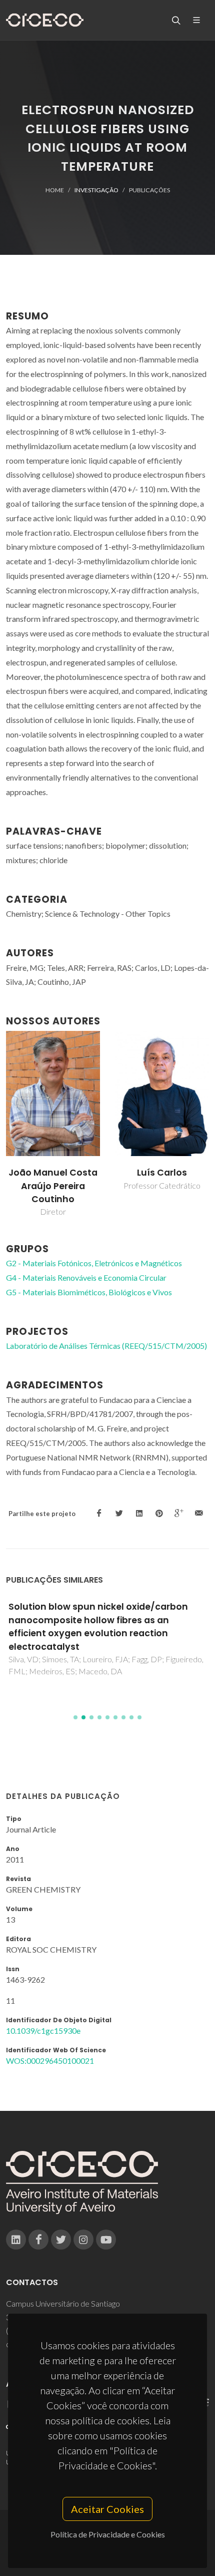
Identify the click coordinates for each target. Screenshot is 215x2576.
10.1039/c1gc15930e (43, 2031)
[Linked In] (16, 2240)
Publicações (149, 190)
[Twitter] (61, 2240)
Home (55, 190)
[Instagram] (83, 2240)
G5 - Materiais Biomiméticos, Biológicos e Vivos (89, 1292)
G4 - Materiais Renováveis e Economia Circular (86, 1277)
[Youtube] (106, 2240)
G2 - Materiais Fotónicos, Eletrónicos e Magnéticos (94, 1263)
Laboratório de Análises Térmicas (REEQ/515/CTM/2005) (106, 1346)
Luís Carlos (162, 1173)
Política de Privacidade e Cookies (108, 2534)
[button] (75, 1717)
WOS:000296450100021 (50, 2061)
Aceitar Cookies (107, 2509)
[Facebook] (38, 2240)
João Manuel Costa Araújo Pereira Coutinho (53, 1186)
